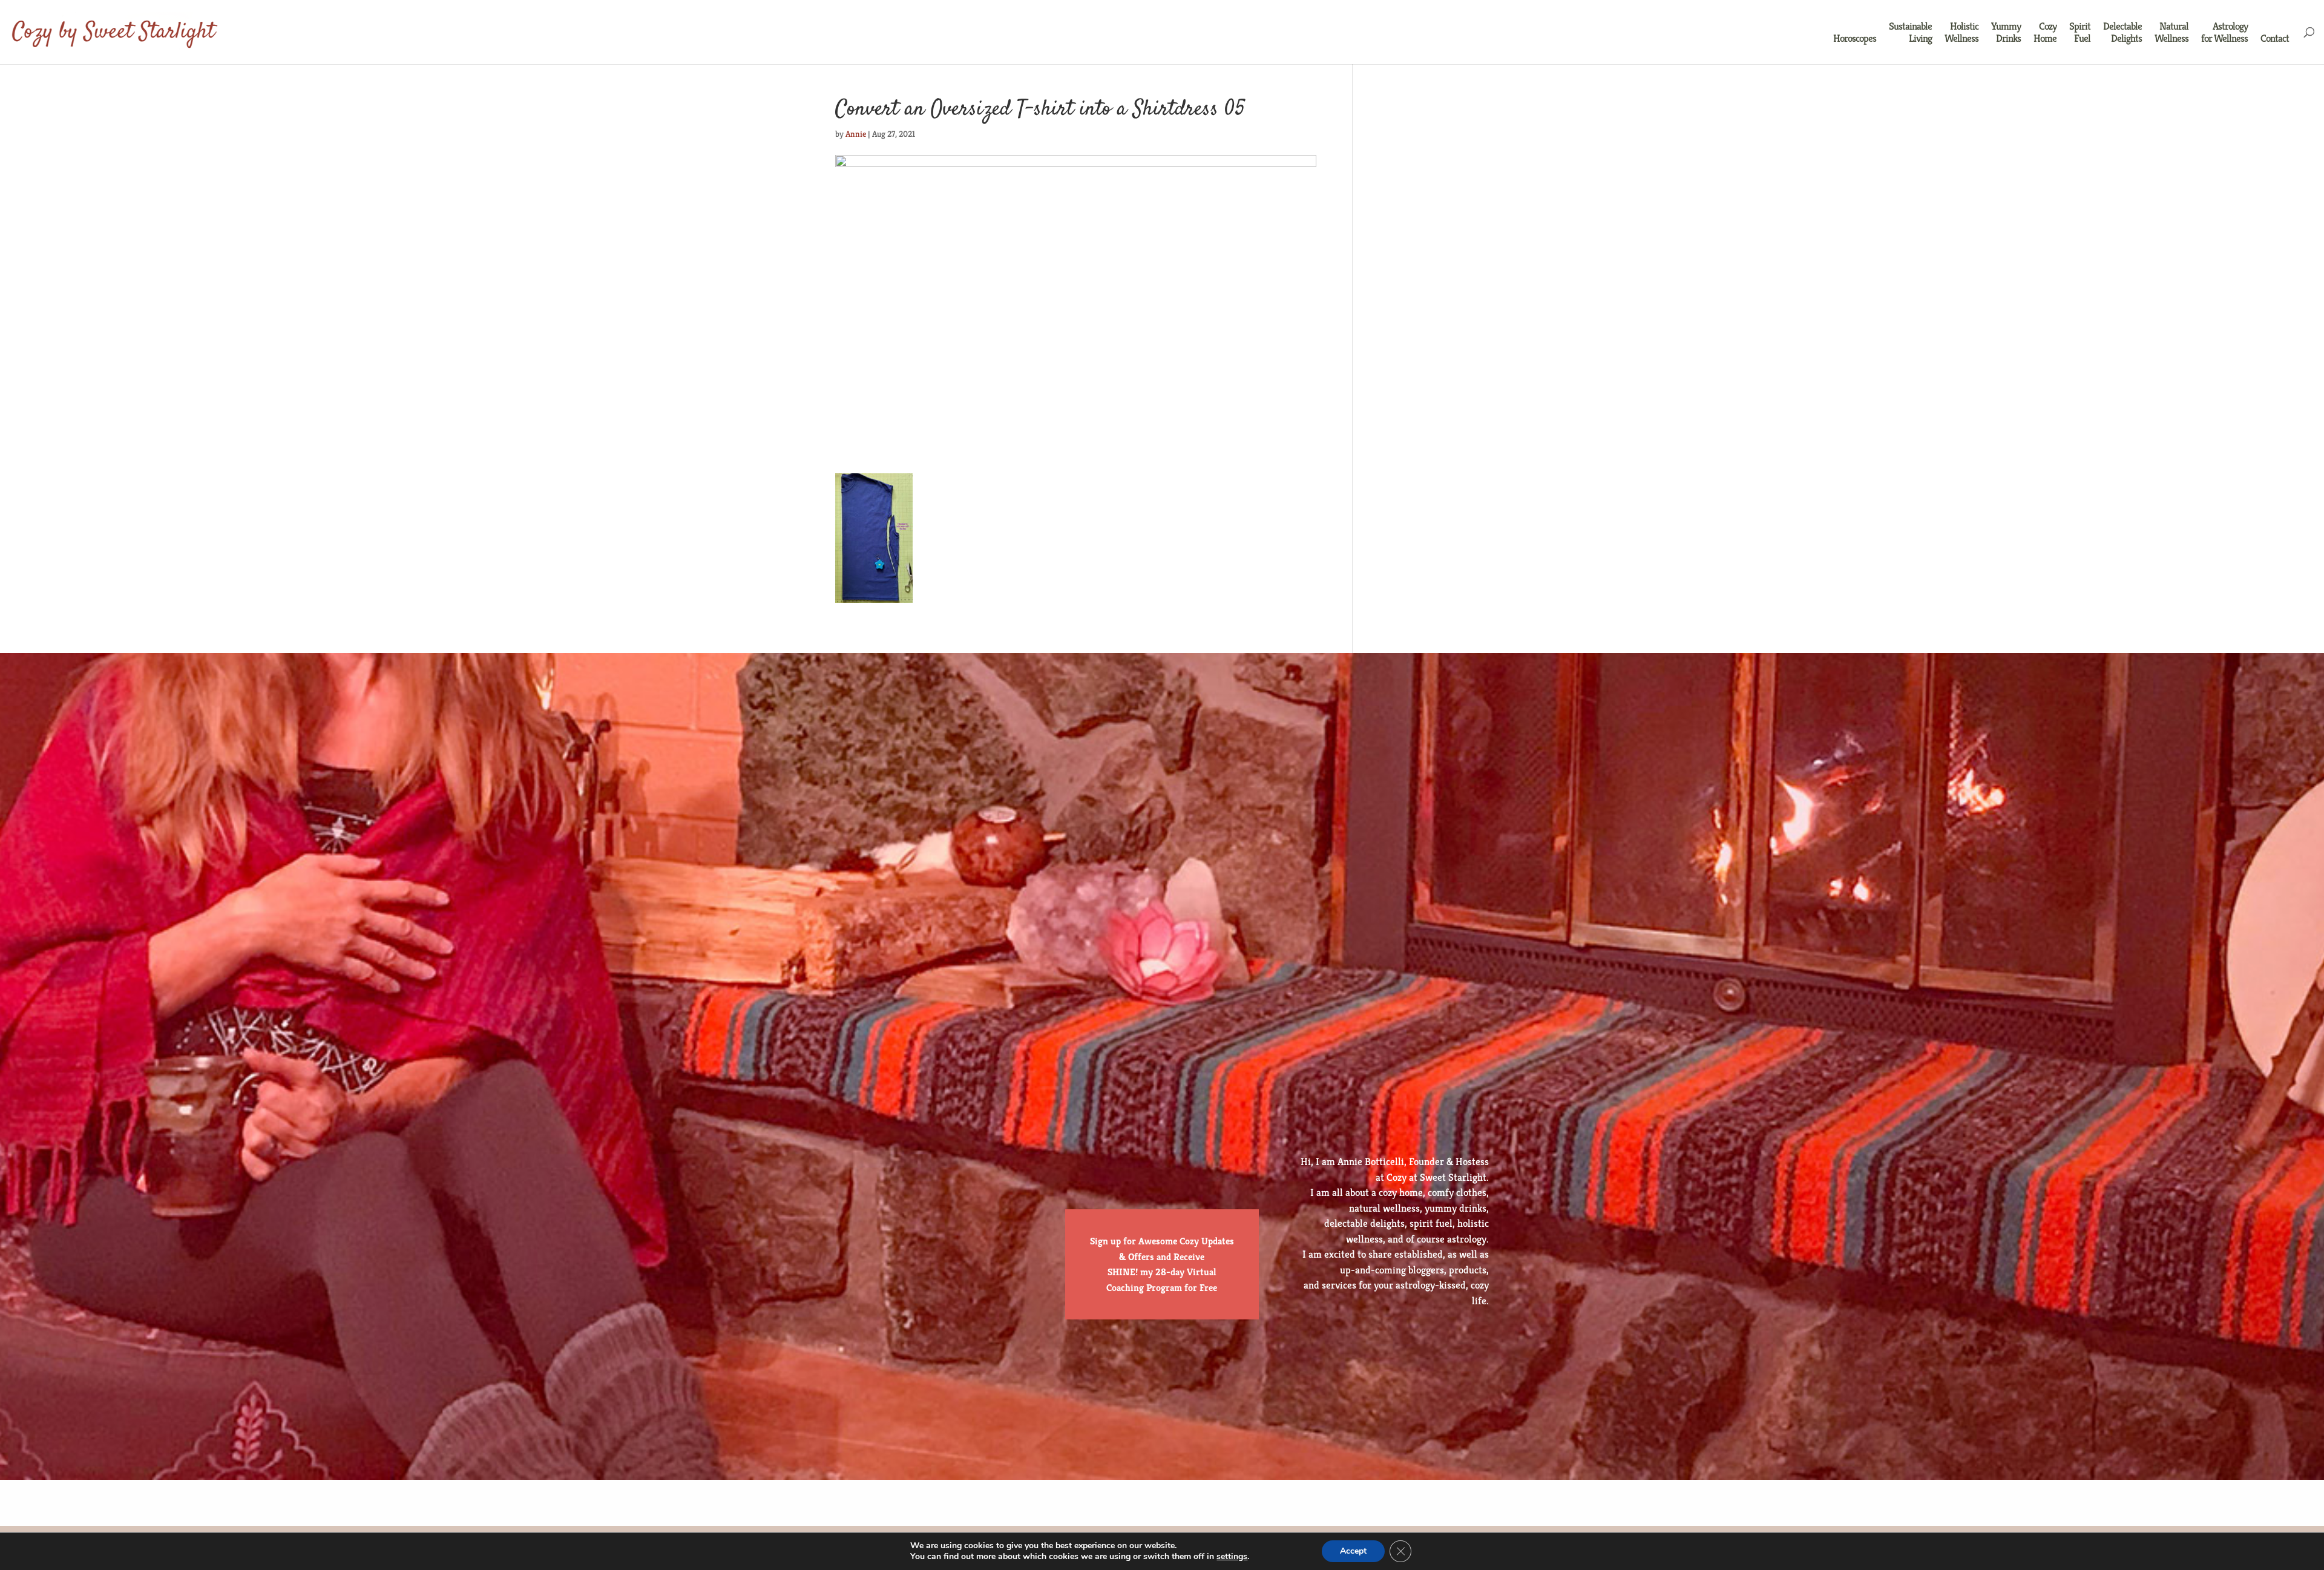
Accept (1353, 1551)
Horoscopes (1855, 38)
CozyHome (2045, 32)
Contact (2275, 38)
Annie (856, 134)
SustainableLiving (1910, 32)
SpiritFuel (2080, 32)
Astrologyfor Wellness (2224, 32)
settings (1232, 1557)
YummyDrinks (2006, 32)
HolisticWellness (1961, 32)
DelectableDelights (2122, 32)
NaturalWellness (2171, 32)
